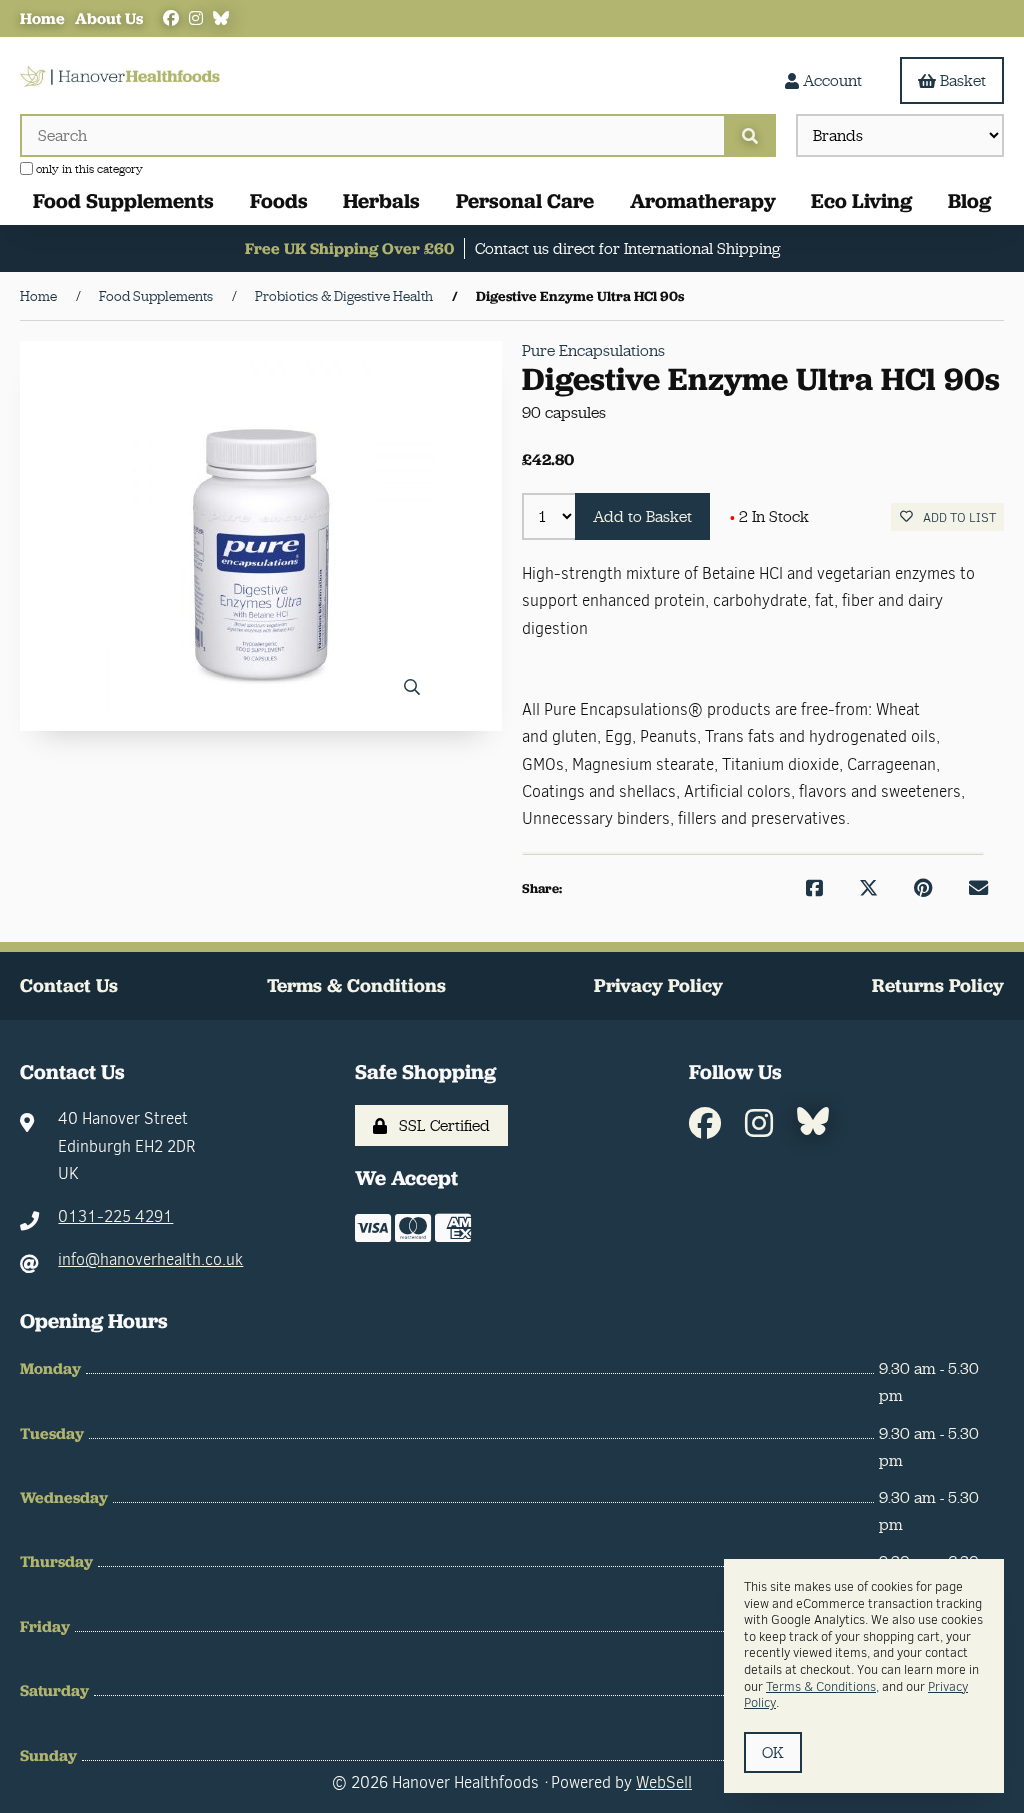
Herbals (381, 200)
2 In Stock (769, 516)
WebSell (664, 1782)
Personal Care (525, 200)
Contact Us (69, 985)
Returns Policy (938, 985)
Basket (963, 80)
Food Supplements (123, 200)
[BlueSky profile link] (221, 18)
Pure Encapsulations (593, 350)
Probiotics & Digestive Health (344, 296)
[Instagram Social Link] (196, 18)
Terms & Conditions (356, 985)
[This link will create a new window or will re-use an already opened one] (814, 888)
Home (42, 18)
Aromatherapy (703, 200)
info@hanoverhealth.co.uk (150, 1259)
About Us (109, 18)
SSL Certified (440, 1125)
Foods (279, 200)
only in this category (88, 169)
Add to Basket (642, 516)
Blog (969, 200)
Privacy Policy (658, 985)
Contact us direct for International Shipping (627, 248)
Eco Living (861, 200)
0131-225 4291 (115, 1216)
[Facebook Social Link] (171, 18)
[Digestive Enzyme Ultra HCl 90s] (261, 536)
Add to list (956, 517)
